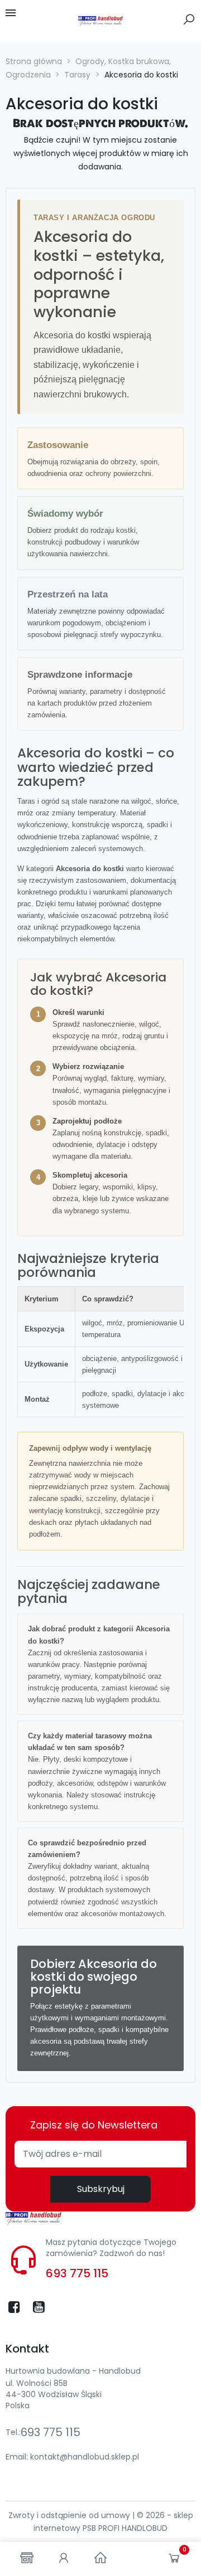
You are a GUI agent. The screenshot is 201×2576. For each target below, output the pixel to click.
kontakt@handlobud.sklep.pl (85, 2457)
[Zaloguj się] (64, 2559)
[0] (174, 2560)
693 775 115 (77, 2273)
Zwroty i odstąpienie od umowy (70, 2515)
